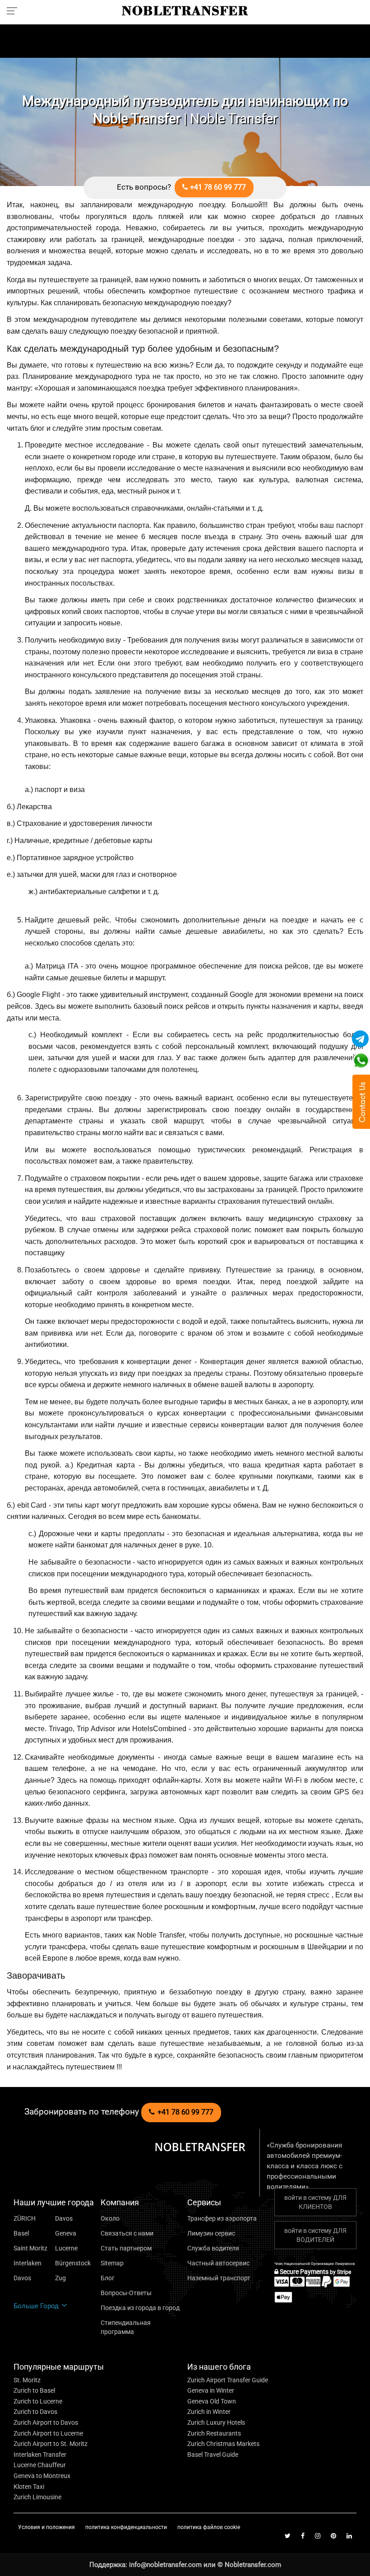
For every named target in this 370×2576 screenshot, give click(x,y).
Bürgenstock (73, 2263)
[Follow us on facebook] (303, 2536)
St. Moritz (27, 2380)
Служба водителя (213, 2248)
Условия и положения (47, 2527)
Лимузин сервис (211, 2233)
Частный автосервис (218, 2263)
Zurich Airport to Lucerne (48, 2433)
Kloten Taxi (29, 2487)
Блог (108, 2278)
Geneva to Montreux (42, 2476)
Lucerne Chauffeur (40, 2465)
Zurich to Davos (35, 2412)
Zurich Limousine (37, 2497)
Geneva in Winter (211, 2390)
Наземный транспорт (219, 2278)
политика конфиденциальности (127, 2527)
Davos (64, 2218)
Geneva (66, 2233)
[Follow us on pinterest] (333, 2536)
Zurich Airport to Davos (46, 2422)
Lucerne (66, 2248)
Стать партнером (126, 2248)
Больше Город (37, 2306)
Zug (60, 2278)
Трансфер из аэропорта (222, 2218)
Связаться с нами (127, 2233)
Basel (21, 2233)
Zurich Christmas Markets (223, 2444)
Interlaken (28, 2263)
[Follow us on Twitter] (288, 2536)
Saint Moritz (30, 2248)
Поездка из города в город (140, 2308)
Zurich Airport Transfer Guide (228, 2380)
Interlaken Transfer (40, 2455)
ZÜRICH (25, 2218)
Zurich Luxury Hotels (216, 2422)
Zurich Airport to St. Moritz (51, 2444)
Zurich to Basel (34, 2390)
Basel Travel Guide (213, 2455)
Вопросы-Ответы (126, 2293)
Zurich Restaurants (214, 2433)
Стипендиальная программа (126, 2327)
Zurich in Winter (209, 2412)
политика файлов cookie (209, 2527)
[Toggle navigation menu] (15, 10)
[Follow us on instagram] (318, 2536)
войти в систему (315, 2202)
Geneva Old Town (212, 2401)
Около (110, 2218)
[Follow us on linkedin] (349, 2536)
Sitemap (112, 2263)
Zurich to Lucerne (38, 2401)
